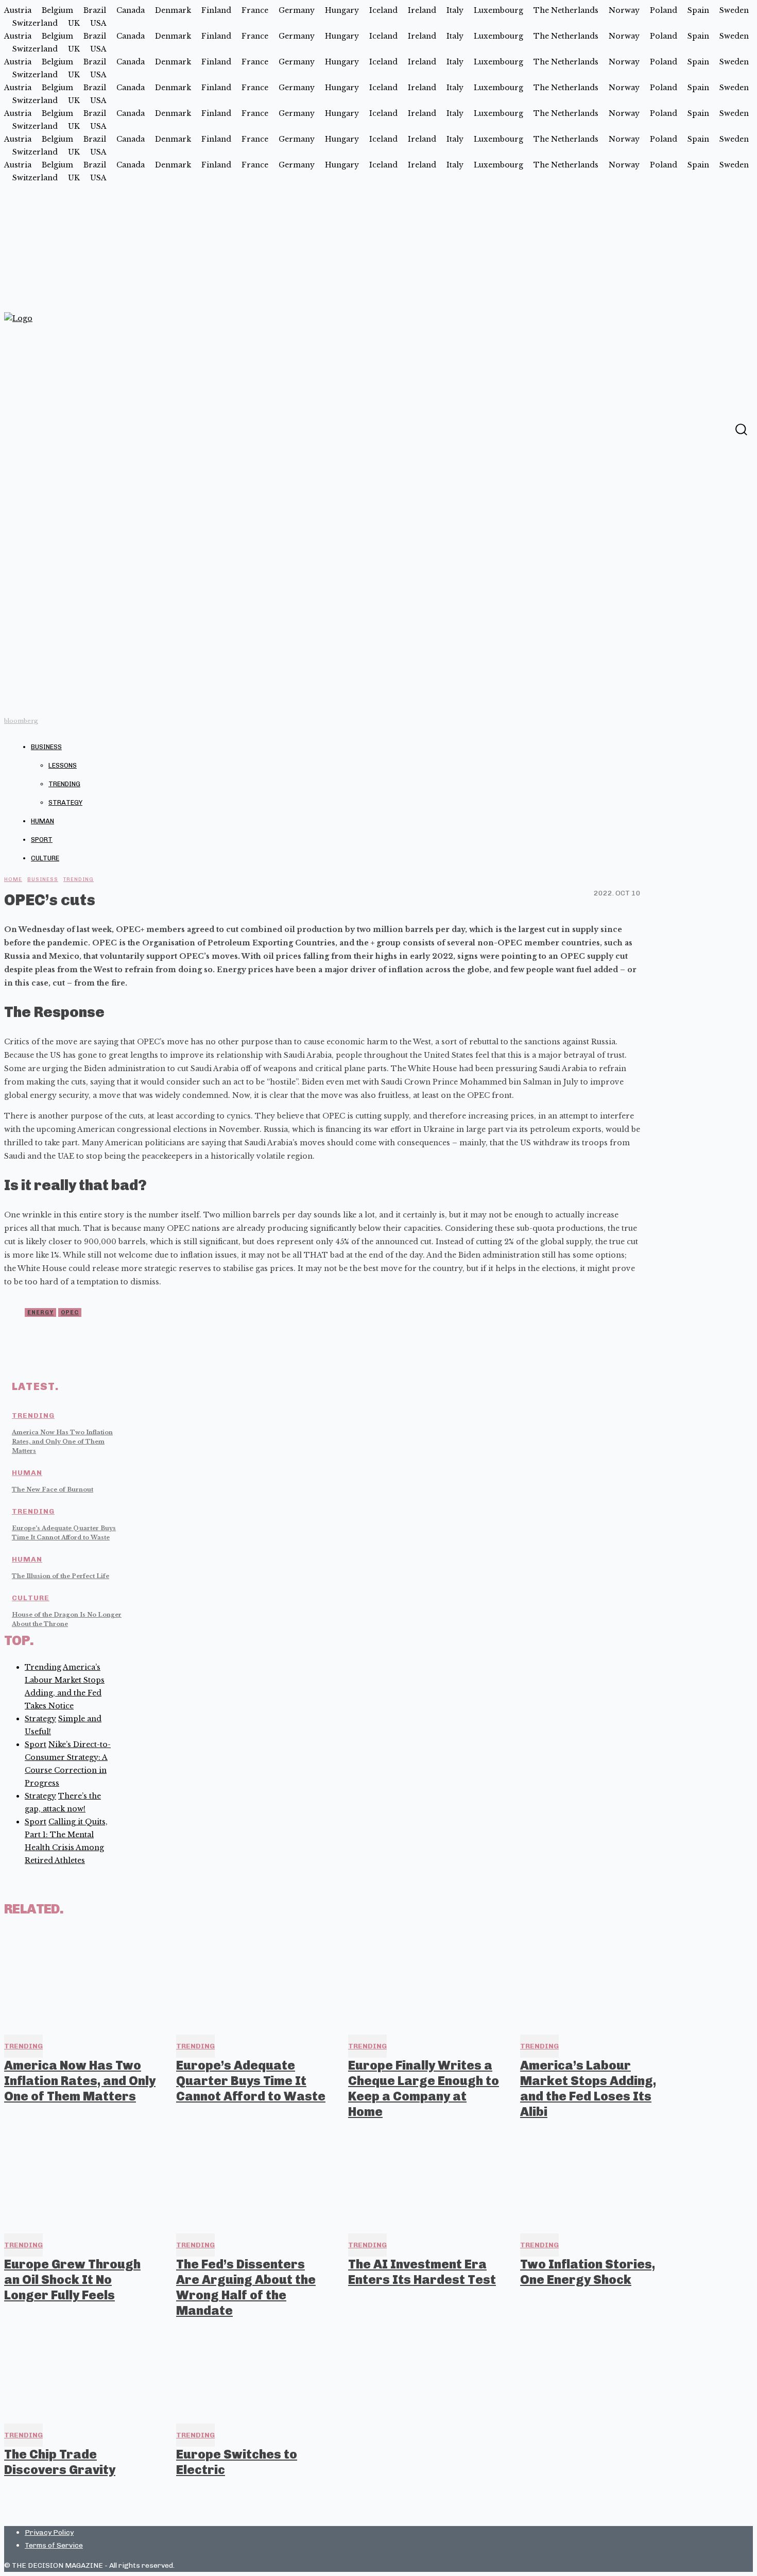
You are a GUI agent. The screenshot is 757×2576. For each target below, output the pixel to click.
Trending (64, 784)
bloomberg (21, 721)
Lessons (63, 765)
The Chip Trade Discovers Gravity (60, 2462)
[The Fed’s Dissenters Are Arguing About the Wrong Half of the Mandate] (253, 2179)
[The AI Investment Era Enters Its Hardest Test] (425, 2179)
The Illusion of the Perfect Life (61, 1576)
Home (13, 879)
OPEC (70, 1312)
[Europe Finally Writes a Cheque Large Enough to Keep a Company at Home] (425, 1979)
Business (46, 747)
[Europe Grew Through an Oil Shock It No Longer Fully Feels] (81, 2179)
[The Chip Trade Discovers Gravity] (81, 2368)
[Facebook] (720, 429)
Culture (45, 858)
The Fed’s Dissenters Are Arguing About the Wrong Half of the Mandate (246, 2287)
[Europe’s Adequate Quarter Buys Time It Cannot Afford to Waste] (253, 1979)
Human (42, 821)
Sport (42, 840)
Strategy (65, 802)
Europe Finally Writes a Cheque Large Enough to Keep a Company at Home (424, 2088)
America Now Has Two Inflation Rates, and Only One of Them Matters (62, 1442)
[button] (741, 429)
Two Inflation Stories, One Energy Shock (588, 2272)
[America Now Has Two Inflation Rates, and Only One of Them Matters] (81, 1979)
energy (40, 1312)
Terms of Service (54, 2545)
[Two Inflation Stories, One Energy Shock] (597, 2179)
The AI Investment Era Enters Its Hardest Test (422, 2272)
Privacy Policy (49, 2532)
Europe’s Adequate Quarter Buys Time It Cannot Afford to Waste (251, 2081)
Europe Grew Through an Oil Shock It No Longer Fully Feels (72, 2280)
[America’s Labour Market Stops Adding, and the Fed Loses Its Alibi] (597, 1979)
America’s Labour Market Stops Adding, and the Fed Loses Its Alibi (588, 2088)
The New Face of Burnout (53, 1489)
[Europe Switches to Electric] (253, 2368)
